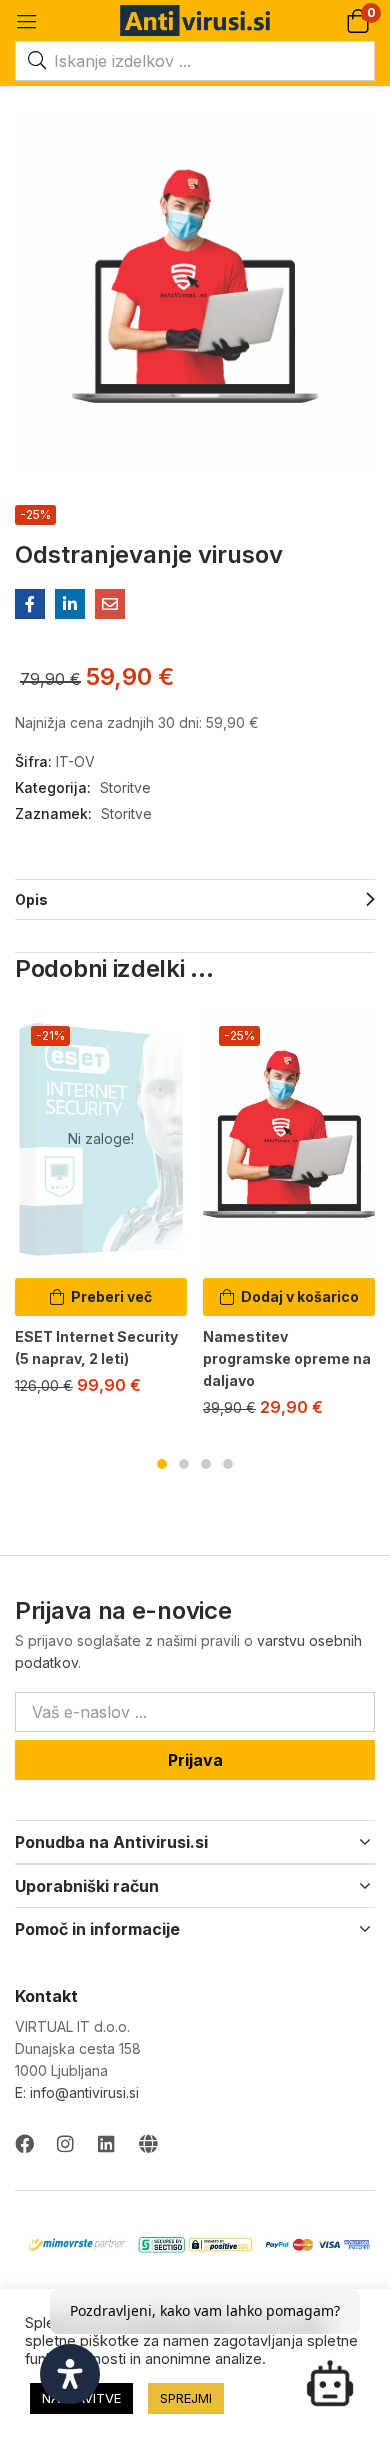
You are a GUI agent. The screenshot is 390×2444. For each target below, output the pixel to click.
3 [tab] (206, 1464)
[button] (357, 20)
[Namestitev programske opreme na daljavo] (289, 1139)
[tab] (195, 899)
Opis (31, 899)
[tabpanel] (101, 1211)
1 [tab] (162, 1464)
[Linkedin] (106, 2143)
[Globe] (147, 2143)
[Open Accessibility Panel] (70, 2374)
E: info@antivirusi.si (77, 2092)
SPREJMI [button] (186, 2398)
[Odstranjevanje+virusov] (70, 604)
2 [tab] (184, 1464)
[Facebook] (24, 2143)
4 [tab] (228, 1464)
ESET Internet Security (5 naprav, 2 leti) (96, 1347)
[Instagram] (65, 2143)
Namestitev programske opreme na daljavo (287, 1358)
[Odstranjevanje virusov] (30, 604)
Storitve (125, 787)
